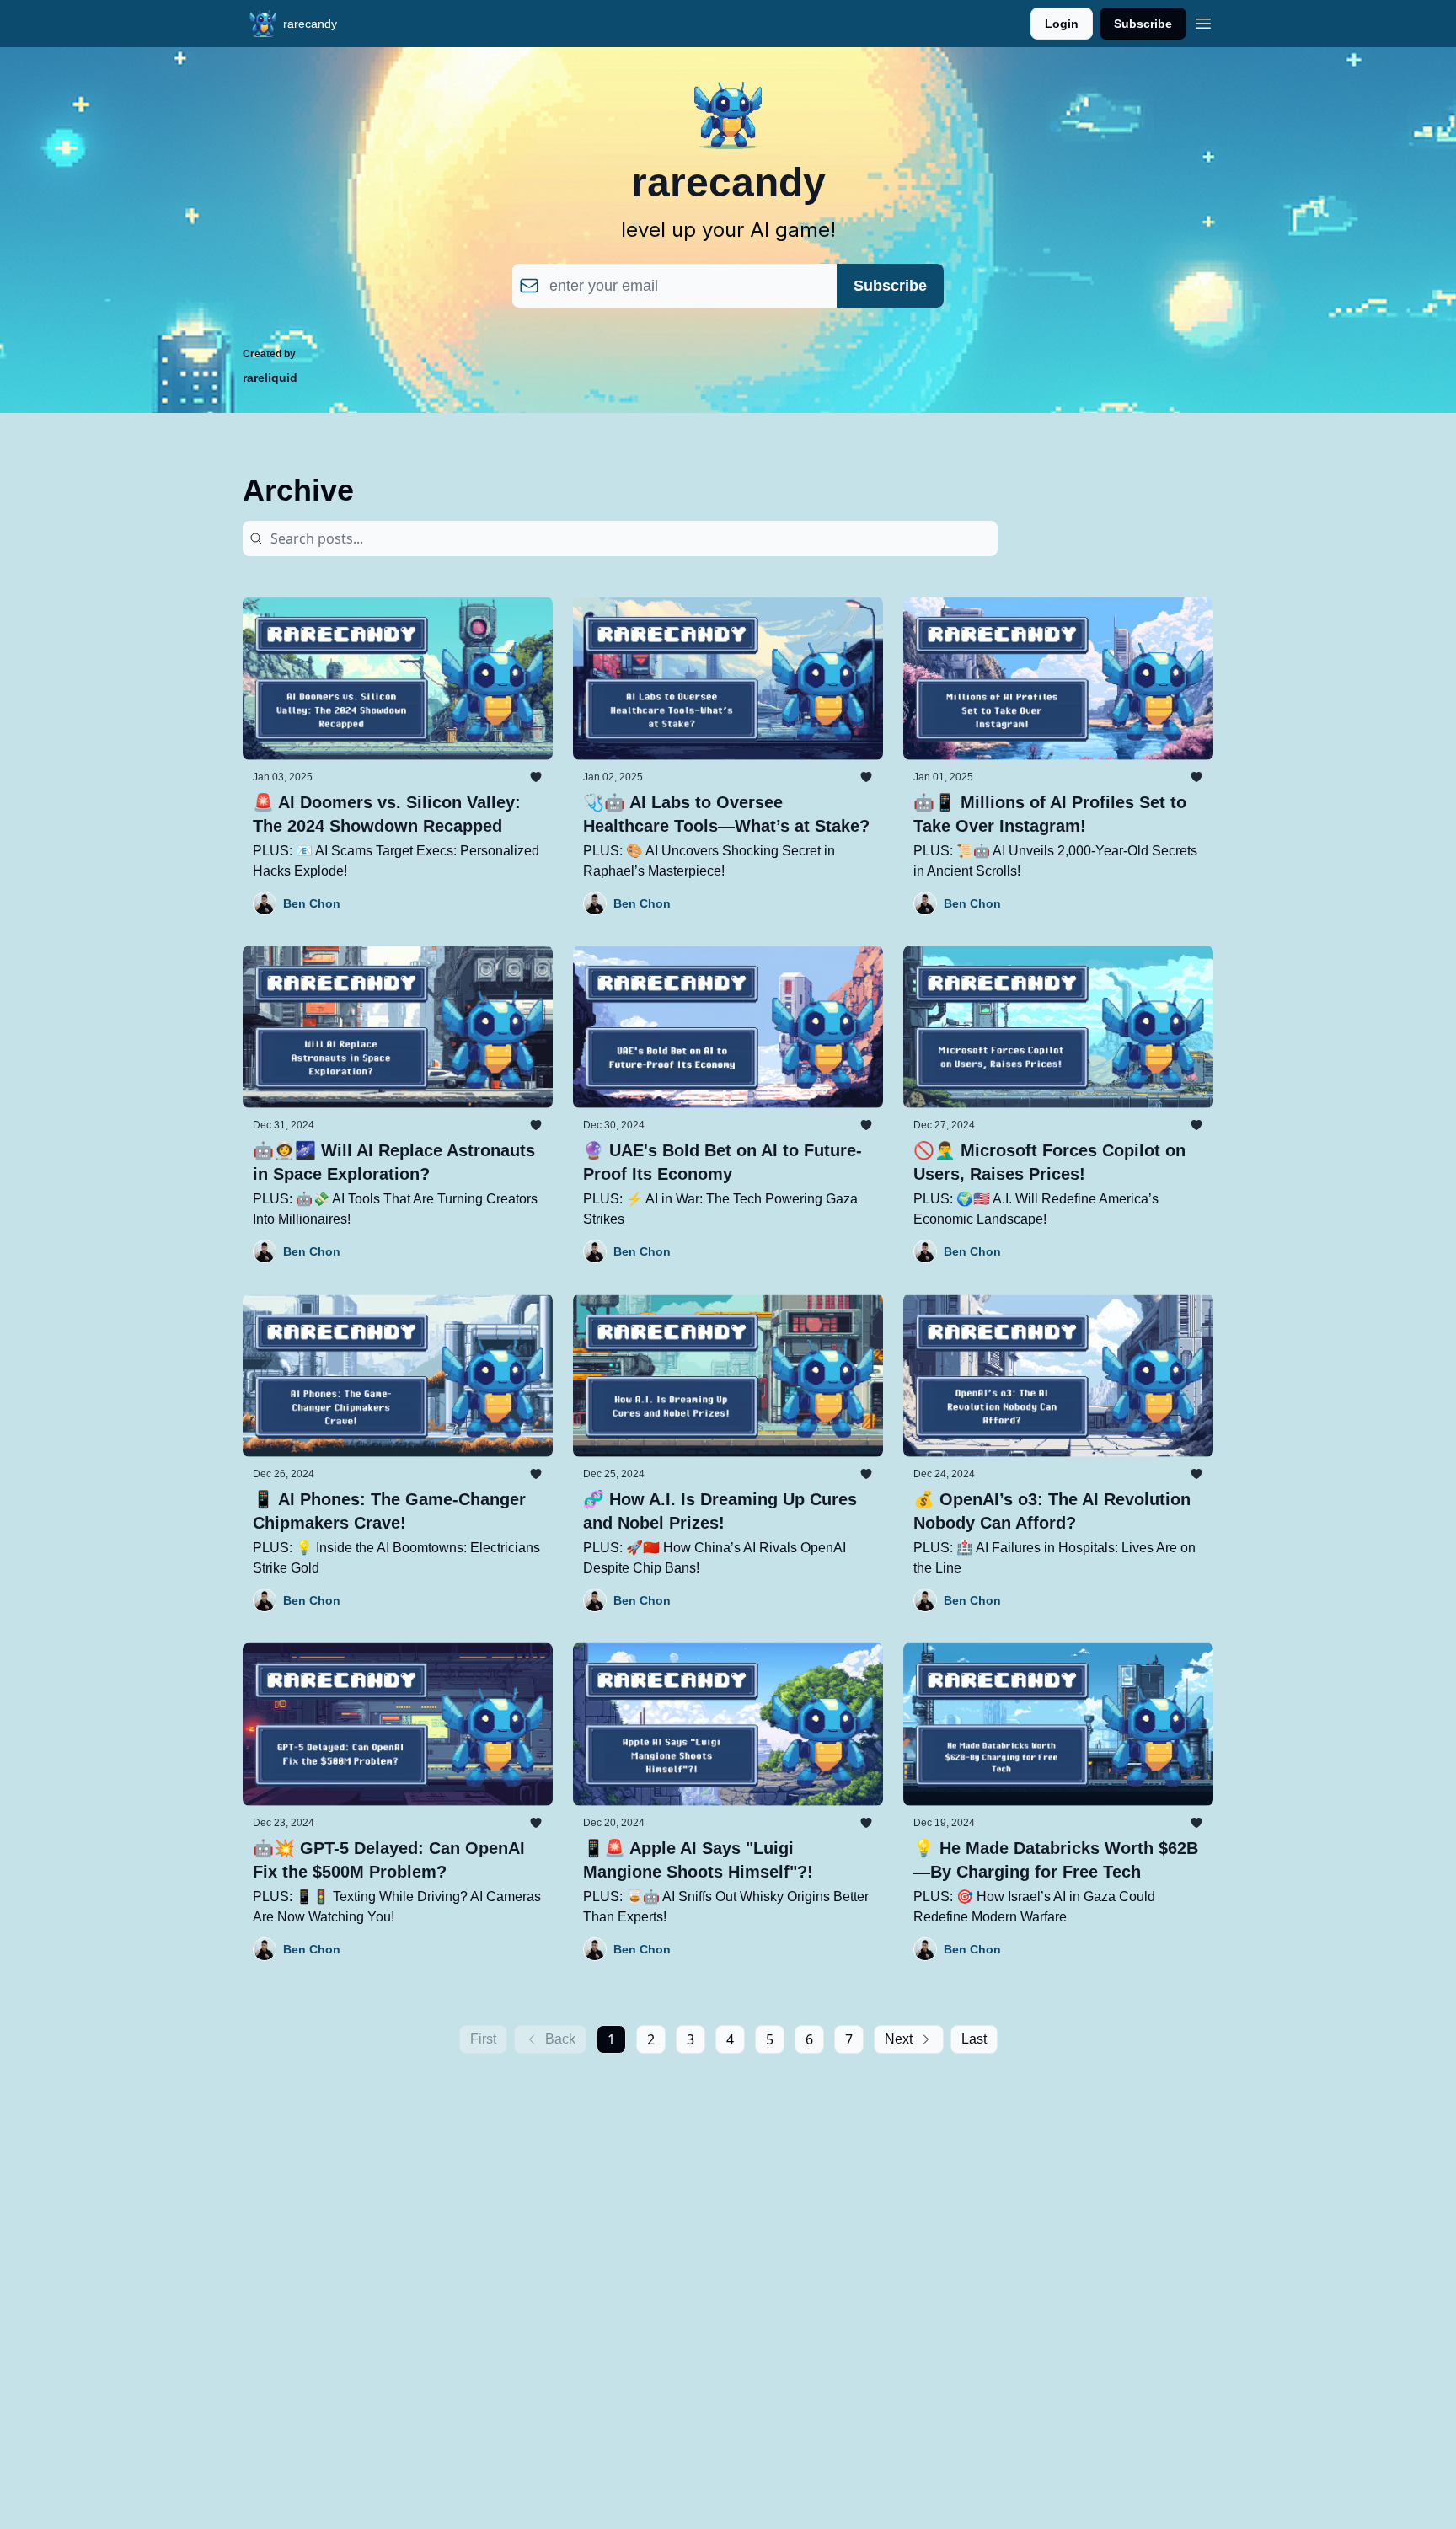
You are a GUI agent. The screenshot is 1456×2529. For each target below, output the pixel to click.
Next (899, 2039)
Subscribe (1143, 24)
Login (1062, 24)
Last (974, 2039)
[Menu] (1203, 21)
